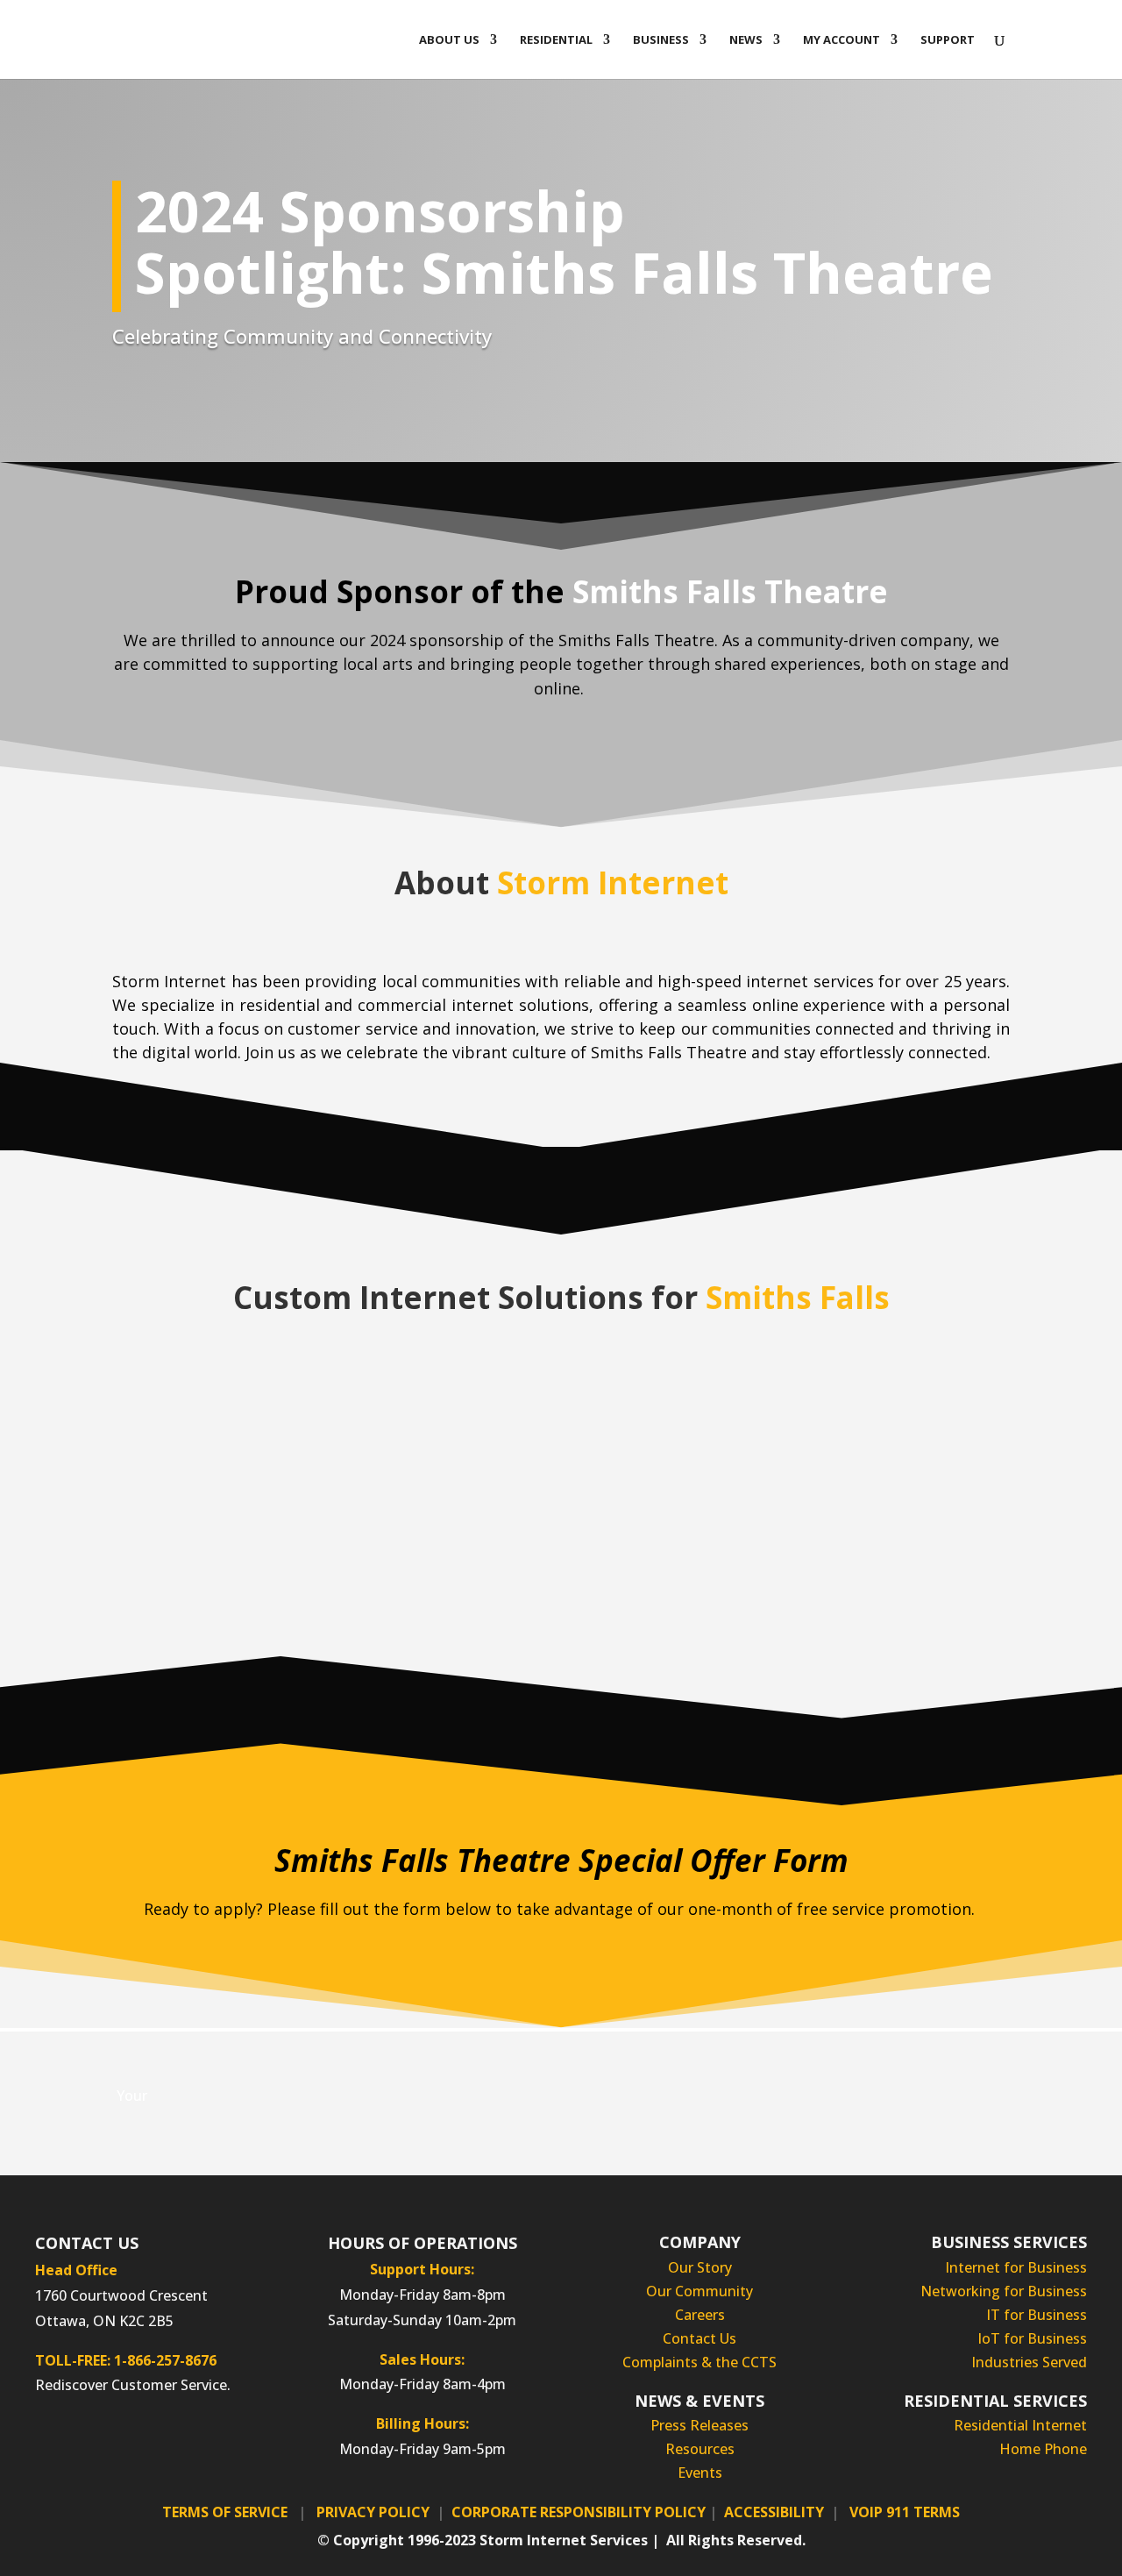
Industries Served (1029, 2362)
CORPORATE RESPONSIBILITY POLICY (579, 2512)
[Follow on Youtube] (216, 2443)
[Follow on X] (146, 2443)
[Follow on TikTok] (181, 2443)
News (746, 40)
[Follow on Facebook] (40, 2443)
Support (948, 40)
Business (661, 40)
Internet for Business (1016, 2267)
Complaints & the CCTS (699, 2362)
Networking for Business (1004, 2291)
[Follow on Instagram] (75, 2443)
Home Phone (1043, 2449)
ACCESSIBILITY (774, 2512)
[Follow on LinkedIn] (110, 2443)
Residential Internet (1020, 2425)
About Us (449, 40)
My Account (841, 40)
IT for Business (1037, 2315)
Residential (556, 40)
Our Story (700, 2267)
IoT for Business (1032, 2338)
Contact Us (699, 2338)
